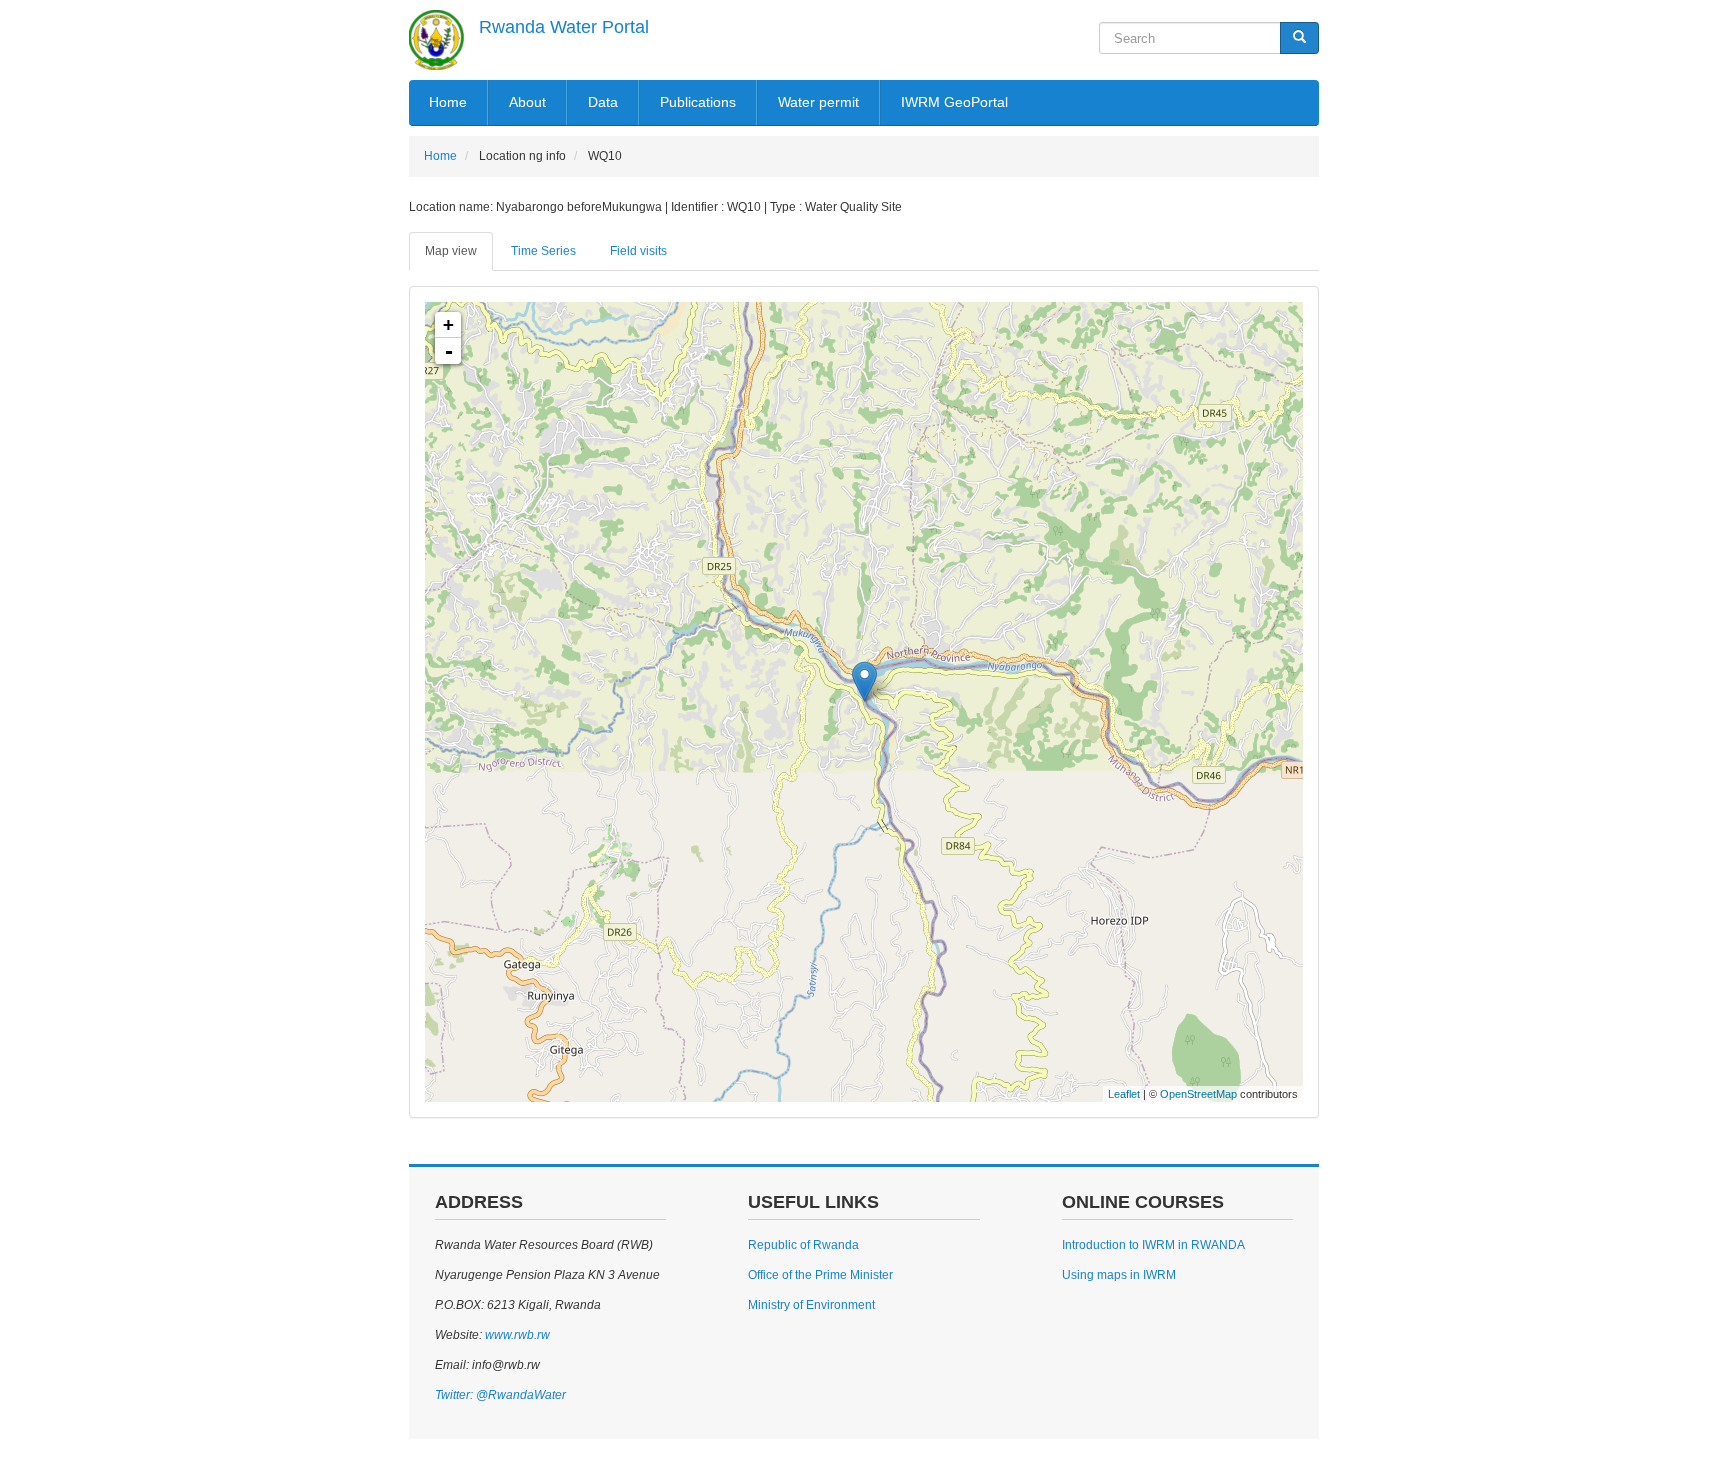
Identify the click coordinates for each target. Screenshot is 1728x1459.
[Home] (436, 40)
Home (448, 102)
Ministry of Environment (811, 1305)
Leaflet (1124, 1094)
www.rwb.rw (516, 1335)
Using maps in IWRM (1119, 1275)
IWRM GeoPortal (954, 102)
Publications (698, 102)
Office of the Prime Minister (820, 1275)
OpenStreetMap (1198, 1094)
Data (603, 102)
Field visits (638, 251)
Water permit (818, 102)
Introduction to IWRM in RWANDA (1153, 1245)
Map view (451, 251)
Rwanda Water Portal (564, 27)
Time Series (543, 251)
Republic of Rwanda (803, 1245)
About (527, 102)
